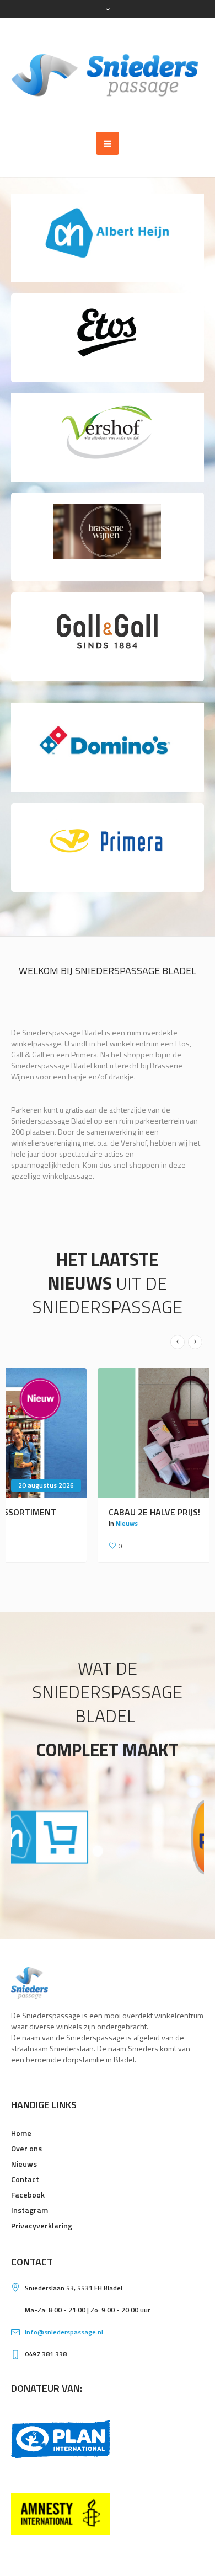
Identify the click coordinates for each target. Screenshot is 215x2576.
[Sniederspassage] (108, 75)
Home (21, 2133)
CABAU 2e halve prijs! (68, 1512)
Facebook (28, 2195)
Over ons (26, 2148)
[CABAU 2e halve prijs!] (108, 1433)
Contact (25, 2179)
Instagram (29, 2210)
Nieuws (40, 1523)
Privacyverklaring (42, 2225)
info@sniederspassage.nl (64, 2332)
